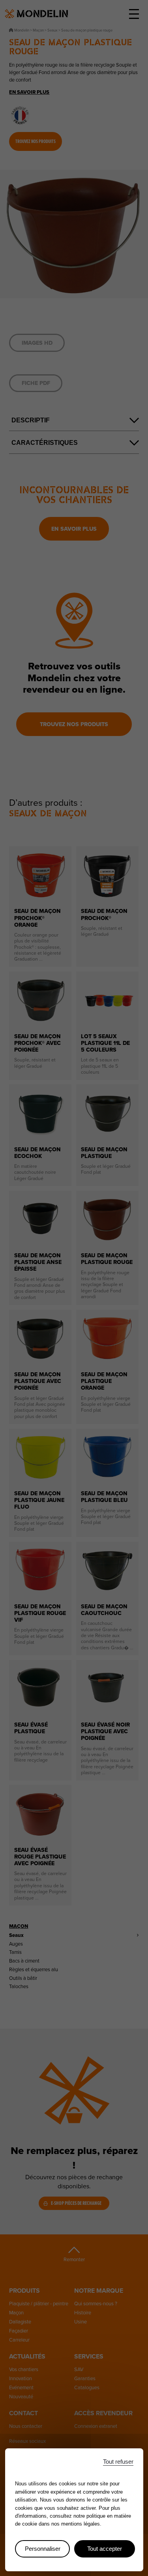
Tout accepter (105, 2549)
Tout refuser (118, 2462)
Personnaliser (43, 2549)
